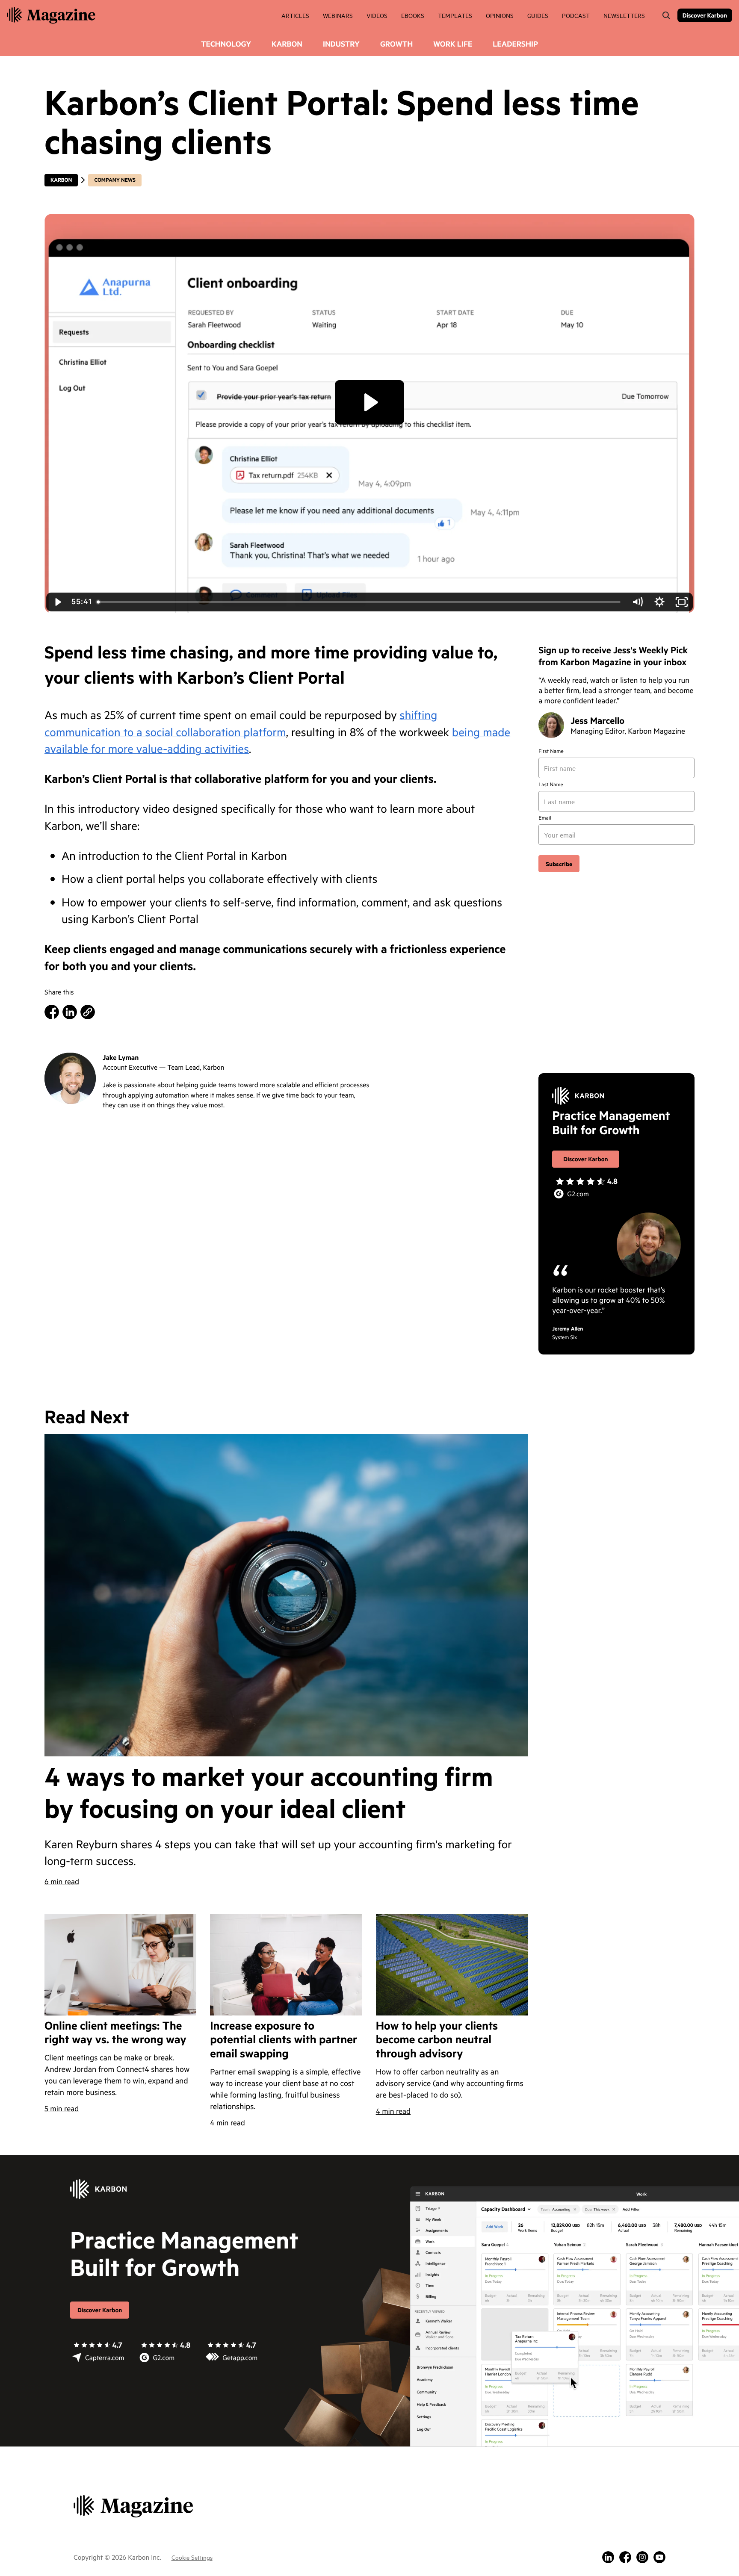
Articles (295, 15)
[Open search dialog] (666, 15)
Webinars (338, 15)
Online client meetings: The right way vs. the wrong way (115, 2033)
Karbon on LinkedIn (608, 2557)
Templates (455, 15)
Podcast (576, 15)
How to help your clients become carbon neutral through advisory (437, 2040)
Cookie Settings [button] (192, 2557)
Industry (341, 44)
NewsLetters (624, 15)
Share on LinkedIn (70, 1012)
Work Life (453, 44)
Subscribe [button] (559, 863)
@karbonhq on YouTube (659, 2557)
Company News (115, 180)
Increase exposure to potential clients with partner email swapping (284, 2040)
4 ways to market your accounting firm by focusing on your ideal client (269, 1792)
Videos (377, 15)
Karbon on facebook (625, 2557)
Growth (396, 44)
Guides (538, 15)
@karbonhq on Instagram (642, 2557)
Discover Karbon (705, 15)
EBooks (413, 15)
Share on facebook (52, 1012)
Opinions (500, 15)
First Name (551, 751)
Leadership (515, 44)
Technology (226, 44)
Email (545, 818)
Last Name (551, 785)
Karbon (287, 44)
